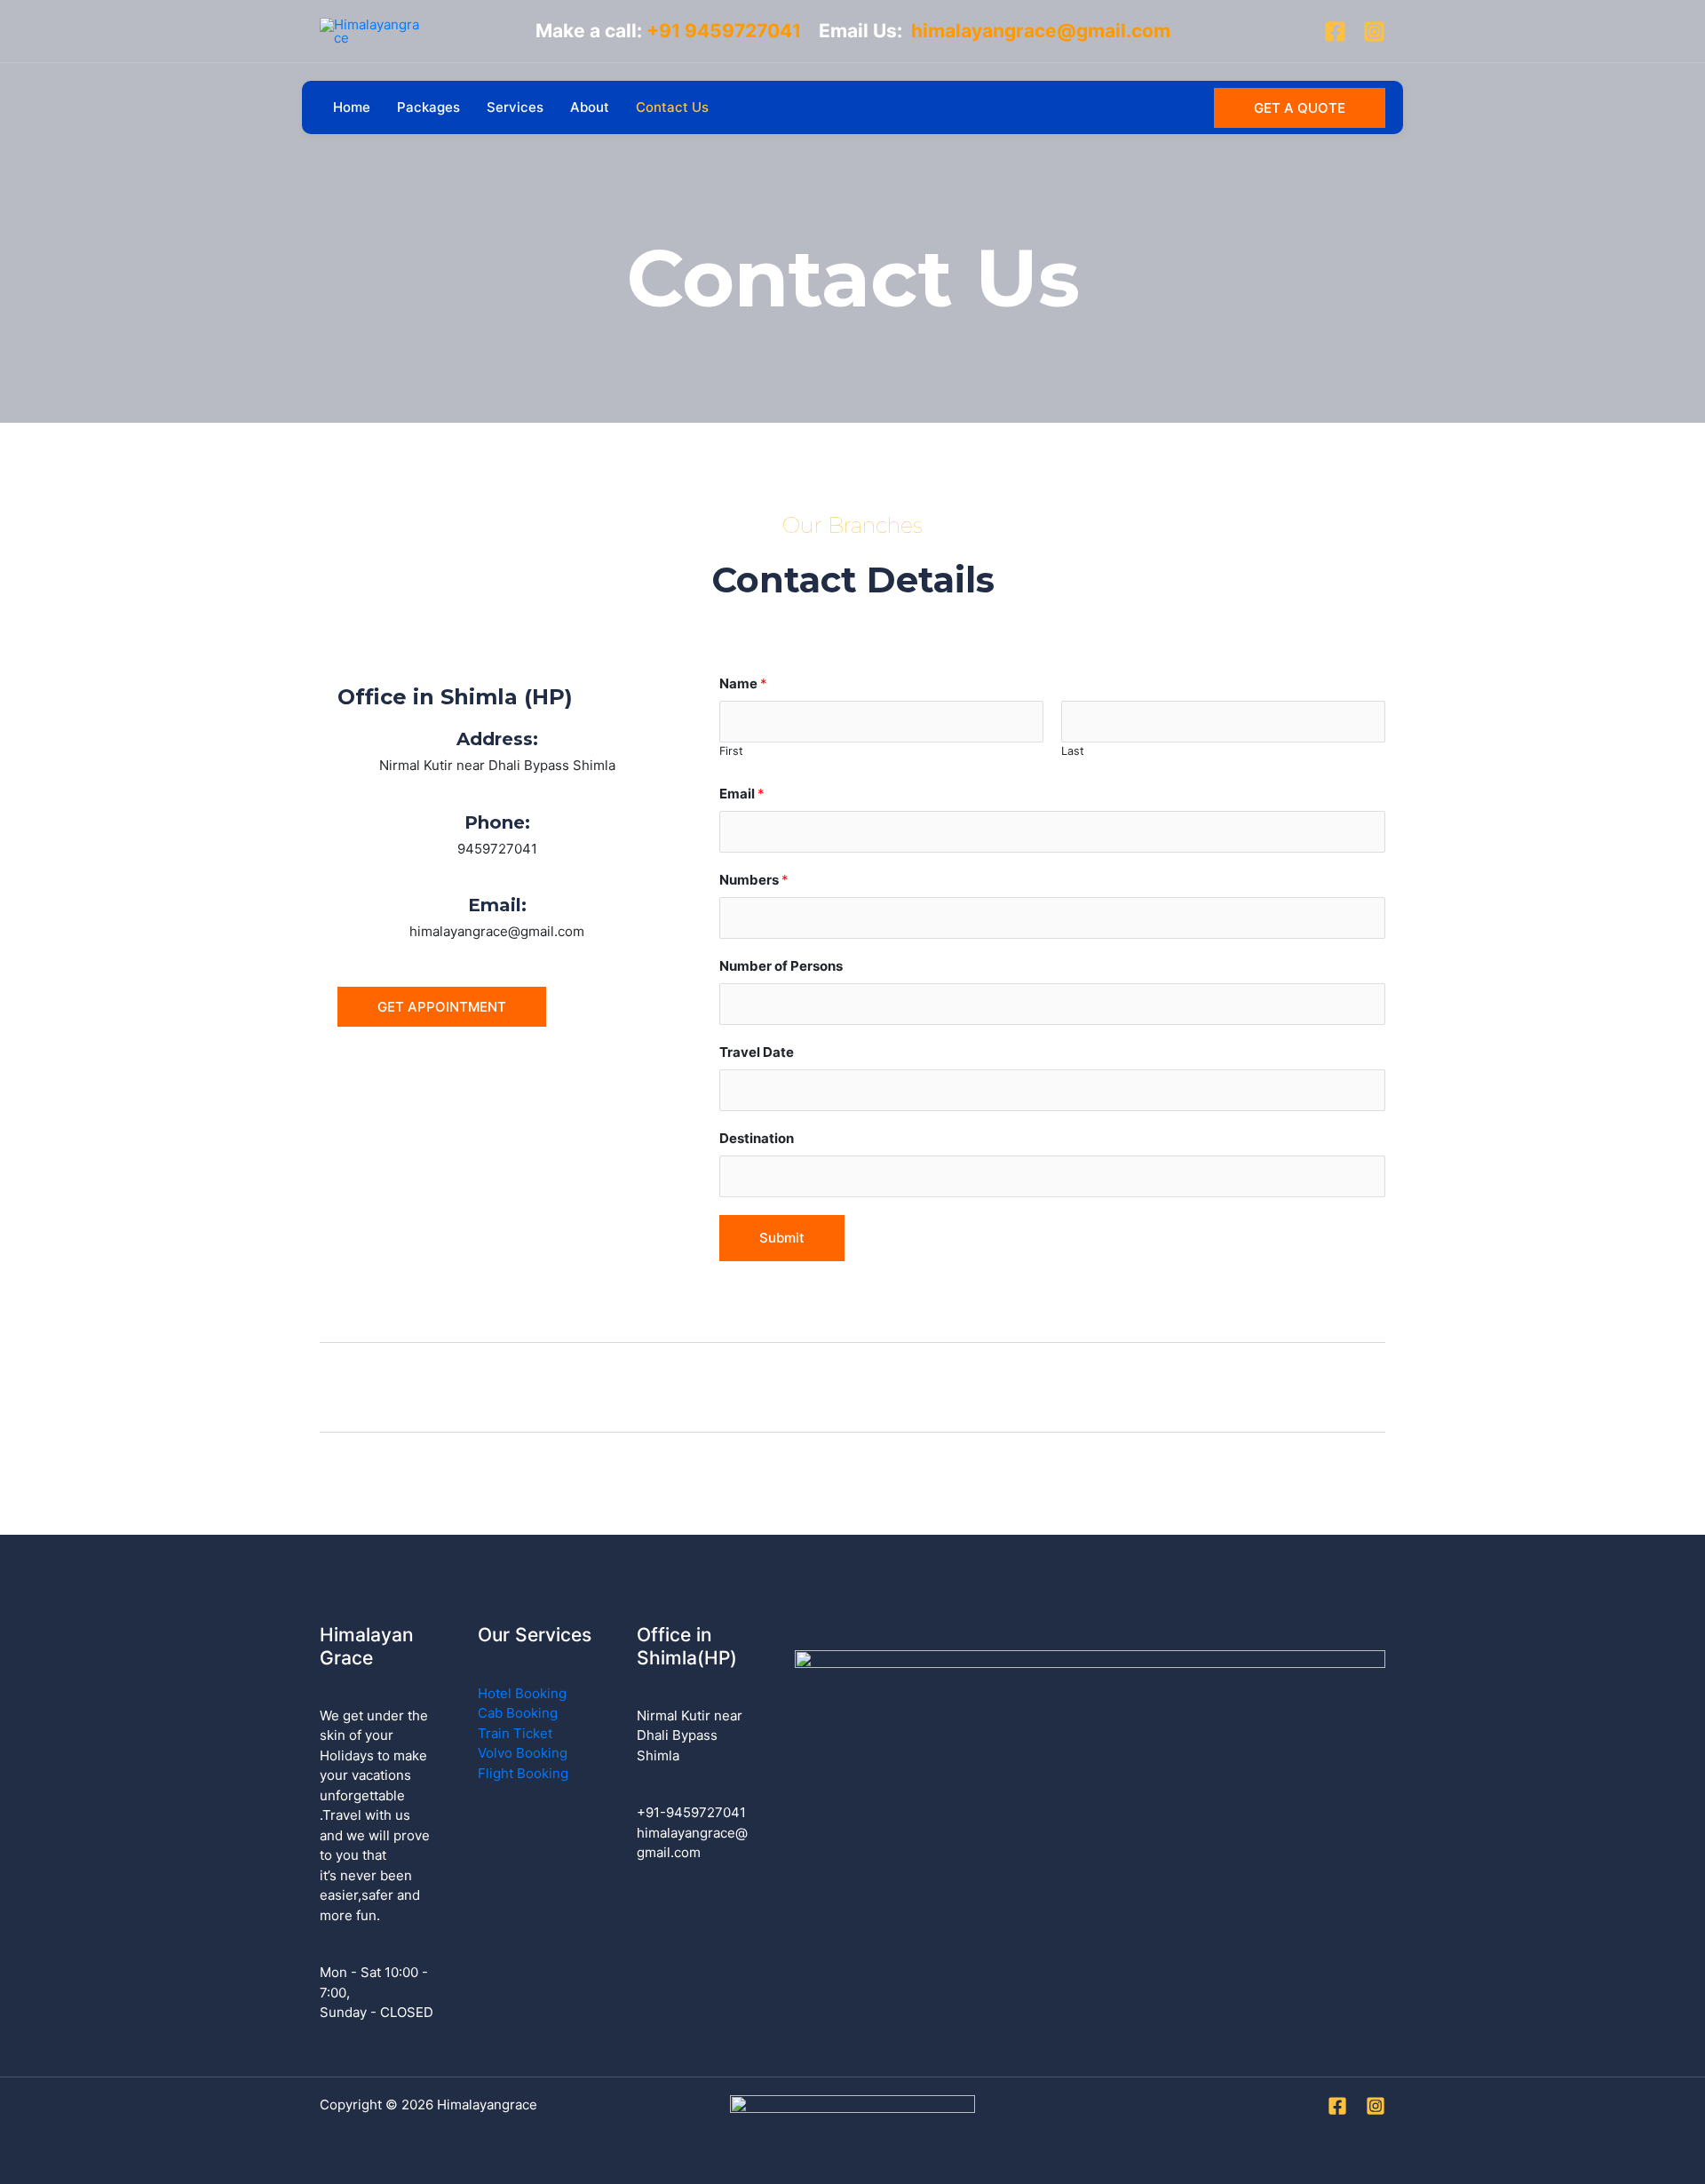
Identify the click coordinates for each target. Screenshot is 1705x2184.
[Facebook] (1335, 32)
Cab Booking (518, 1713)
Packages (428, 107)
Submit (782, 1238)
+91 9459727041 (733, 31)
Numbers (754, 880)
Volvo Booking (523, 1753)
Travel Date (757, 1052)
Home (352, 107)
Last (1073, 751)
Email (742, 794)
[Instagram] (1374, 32)
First (731, 751)
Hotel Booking (522, 1693)
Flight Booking (523, 1773)
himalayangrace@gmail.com (1041, 31)
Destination (757, 1138)
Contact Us (672, 107)
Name (743, 683)
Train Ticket (515, 1733)
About (590, 107)
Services (515, 107)
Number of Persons (781, 966)
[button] (1300, 108)
